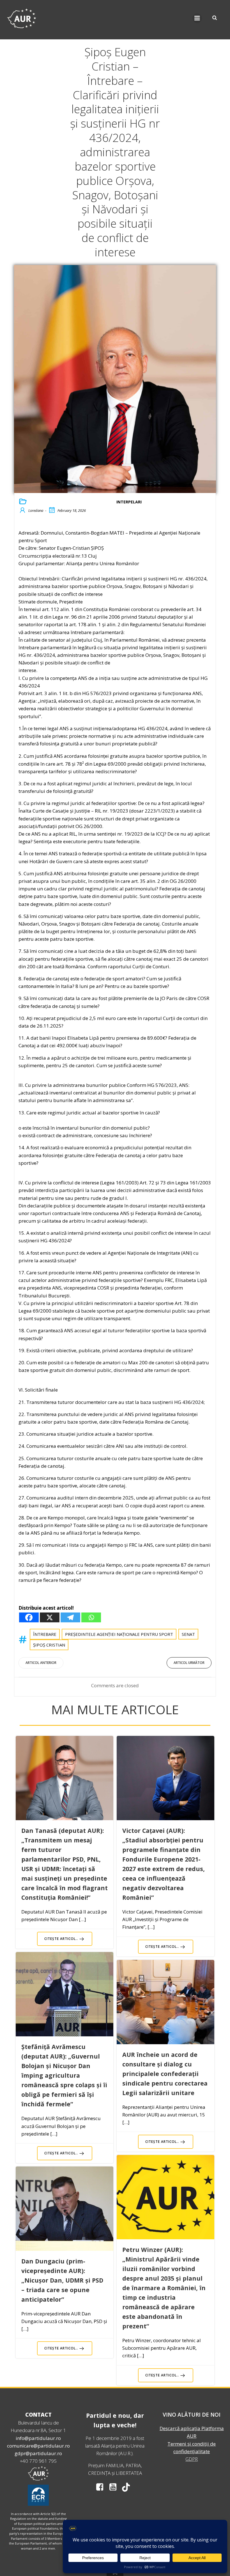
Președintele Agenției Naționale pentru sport (119, 1634)
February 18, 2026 (72, 510)
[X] (50, 1617)
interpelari (129, 502)
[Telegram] (70, 1617)
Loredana (36, 510)
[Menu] (197, 18)
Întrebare (45, 1634)
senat (188, 1634)
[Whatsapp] (91, 1617)
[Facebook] (29, 1617)
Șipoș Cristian (49, 1645)
